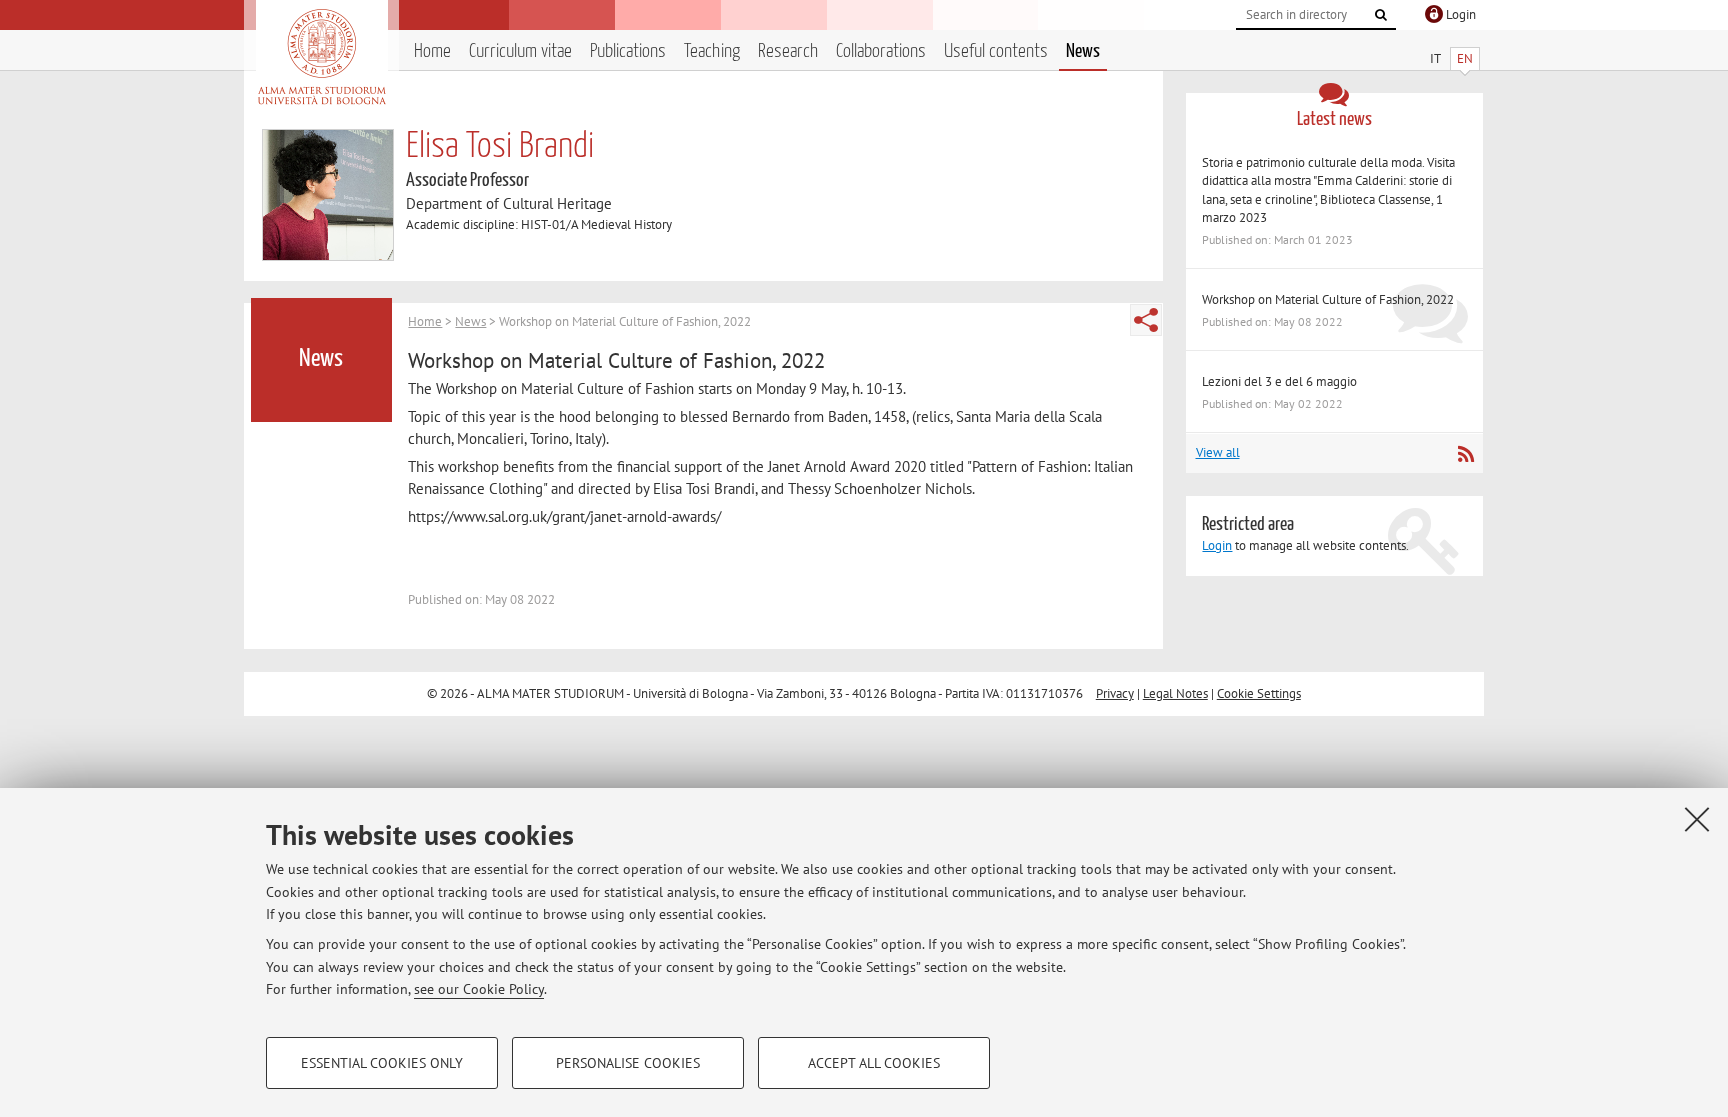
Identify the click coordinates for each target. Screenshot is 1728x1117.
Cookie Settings (1259, 693)
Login (1217, 545)
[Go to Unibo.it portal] (321, 57)
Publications (628, 51)
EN (1465, 58)
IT (1435, 58)
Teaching (712, 51)
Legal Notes (1175, 693)
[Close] (1697, 819)
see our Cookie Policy (479, 989)
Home (432, 51)
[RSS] (1465, 454)
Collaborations (881, 51)
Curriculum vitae (520, 51)
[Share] (1146, 320)
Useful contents (996, 51)
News (1083, 51)
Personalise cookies (628, 1063)
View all (1218, 452)
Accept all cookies (874, 1063)
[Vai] (1381, 15)
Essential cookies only (382, 1063)
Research (788, 51)
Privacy (1115, 693)
